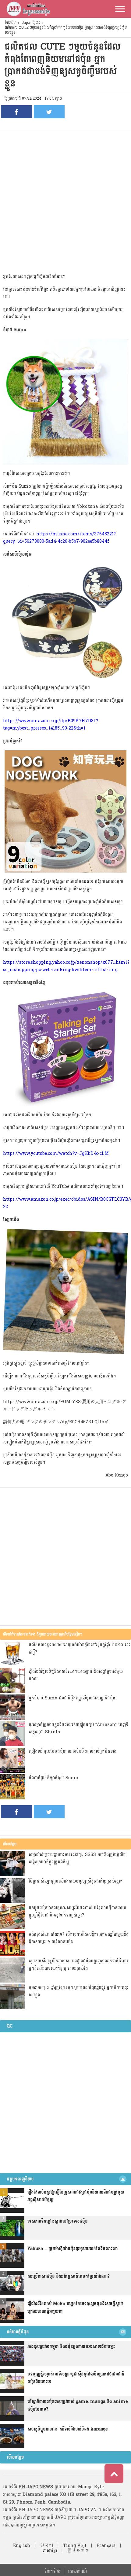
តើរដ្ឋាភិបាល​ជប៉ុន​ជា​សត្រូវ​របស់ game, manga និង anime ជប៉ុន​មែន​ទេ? (78, 2405)
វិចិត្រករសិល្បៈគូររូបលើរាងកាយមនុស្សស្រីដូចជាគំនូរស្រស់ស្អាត (76, 1881)
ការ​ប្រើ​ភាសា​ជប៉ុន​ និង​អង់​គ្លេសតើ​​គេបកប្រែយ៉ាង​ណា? (69, 2276)
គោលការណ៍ (77, 2571)
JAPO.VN (87, 2510)
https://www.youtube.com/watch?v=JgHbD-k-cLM (56, 1153)
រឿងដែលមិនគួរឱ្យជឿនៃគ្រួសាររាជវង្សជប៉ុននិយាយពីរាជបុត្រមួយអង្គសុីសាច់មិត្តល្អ (76, 2196)
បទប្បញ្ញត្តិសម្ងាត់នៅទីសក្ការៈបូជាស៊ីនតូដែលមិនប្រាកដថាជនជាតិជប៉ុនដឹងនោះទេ (76, 2378)
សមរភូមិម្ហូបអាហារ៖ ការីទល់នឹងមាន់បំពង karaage (67, 2429)
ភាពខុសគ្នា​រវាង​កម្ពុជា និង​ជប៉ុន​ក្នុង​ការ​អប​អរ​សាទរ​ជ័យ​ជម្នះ (71, 2347)
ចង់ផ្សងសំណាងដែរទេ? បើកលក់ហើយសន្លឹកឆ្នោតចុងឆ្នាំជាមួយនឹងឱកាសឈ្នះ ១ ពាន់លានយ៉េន (79, 1938)
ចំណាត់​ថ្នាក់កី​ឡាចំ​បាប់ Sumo (53, 1778)
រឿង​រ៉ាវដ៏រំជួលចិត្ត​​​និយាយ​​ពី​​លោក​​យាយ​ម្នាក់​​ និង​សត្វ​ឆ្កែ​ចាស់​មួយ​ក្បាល (76, 1675)
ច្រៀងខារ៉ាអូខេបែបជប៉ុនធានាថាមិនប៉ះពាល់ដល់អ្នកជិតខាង (73, 1751)
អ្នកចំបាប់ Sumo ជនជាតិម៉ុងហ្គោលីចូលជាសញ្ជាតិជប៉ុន (72, 1698)
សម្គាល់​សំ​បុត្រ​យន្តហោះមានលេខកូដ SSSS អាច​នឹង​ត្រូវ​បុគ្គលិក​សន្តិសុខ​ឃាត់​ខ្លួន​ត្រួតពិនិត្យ (77, 1858)
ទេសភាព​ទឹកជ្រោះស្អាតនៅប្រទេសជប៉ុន (57, 2221)
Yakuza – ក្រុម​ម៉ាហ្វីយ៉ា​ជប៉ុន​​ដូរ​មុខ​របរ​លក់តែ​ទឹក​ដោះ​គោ (73, 2249)
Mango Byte (91, 2487)
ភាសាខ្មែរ (50, 2550)
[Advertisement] (65, 201)
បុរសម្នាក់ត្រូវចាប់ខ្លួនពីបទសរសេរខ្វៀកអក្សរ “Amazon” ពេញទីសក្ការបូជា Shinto (78, 1728)
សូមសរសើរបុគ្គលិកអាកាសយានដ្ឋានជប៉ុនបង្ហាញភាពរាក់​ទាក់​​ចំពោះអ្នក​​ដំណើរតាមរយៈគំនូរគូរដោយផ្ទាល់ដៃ (78, 1965)
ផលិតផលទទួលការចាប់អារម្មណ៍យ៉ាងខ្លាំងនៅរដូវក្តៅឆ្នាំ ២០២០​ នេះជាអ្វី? (80, 1648)
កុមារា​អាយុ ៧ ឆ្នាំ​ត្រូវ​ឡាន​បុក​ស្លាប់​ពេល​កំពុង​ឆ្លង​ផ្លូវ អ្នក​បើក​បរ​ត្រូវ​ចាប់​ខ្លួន (78, 1991)
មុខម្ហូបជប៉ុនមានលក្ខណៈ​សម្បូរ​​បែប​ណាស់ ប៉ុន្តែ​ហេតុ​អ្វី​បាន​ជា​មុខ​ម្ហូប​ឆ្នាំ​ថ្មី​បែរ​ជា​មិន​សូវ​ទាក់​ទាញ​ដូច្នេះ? (77, 1911)
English (22, 2546)
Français (106, 2546)
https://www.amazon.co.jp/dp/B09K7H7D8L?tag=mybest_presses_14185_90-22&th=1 (51, 724)
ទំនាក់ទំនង (52, 2571)
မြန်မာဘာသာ (78, 2550)
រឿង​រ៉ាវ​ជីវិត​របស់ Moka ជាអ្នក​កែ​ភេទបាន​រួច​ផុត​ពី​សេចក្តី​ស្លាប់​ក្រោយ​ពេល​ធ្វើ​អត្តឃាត (75, 2308)
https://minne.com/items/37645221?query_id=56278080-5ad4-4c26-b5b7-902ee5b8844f (59, 538)
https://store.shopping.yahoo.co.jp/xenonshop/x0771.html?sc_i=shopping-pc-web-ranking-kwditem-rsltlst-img (66, 966)
